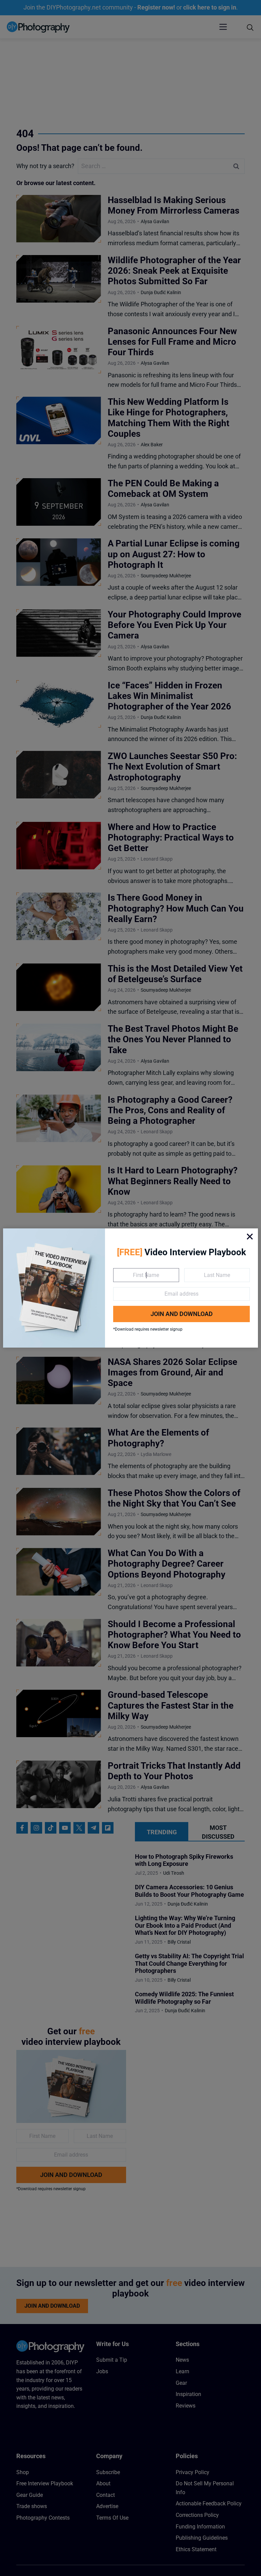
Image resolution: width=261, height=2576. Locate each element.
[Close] (250, 1237)
